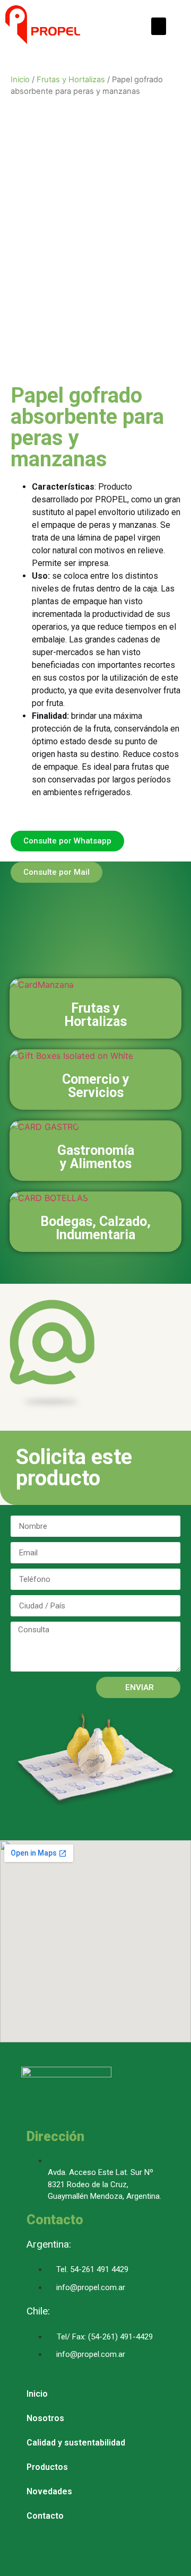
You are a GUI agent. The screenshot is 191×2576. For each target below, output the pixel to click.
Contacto (45, 2516)
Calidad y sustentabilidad (76, 2443)
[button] (159, 26)
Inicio (20, 80)
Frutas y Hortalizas (71, 80)
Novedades (49, 2491)
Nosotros (45, 2418)
